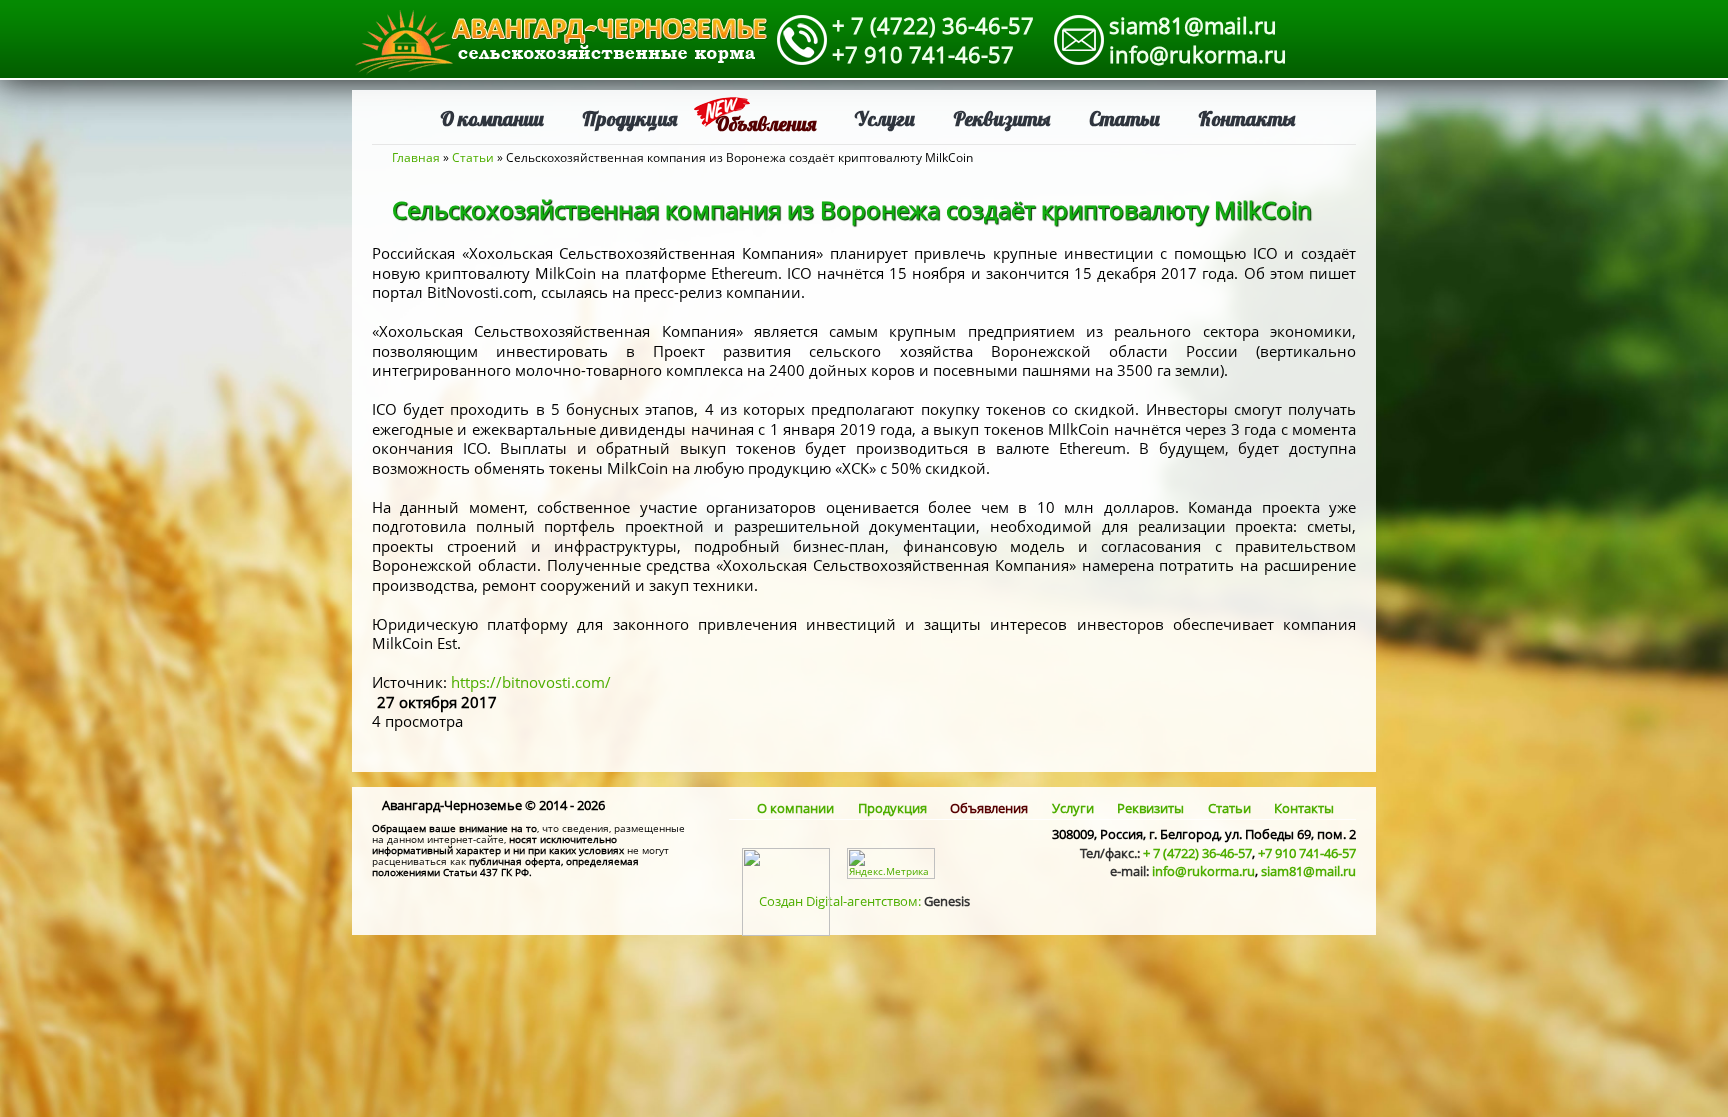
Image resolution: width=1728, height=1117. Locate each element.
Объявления (765, 123)
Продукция (629, 118)
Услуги (884, 118)
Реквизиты (1002, 118)
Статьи (1124, 118)
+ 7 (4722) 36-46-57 (933, 25)
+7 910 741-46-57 (923, 54)
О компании (492, 118)
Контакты (1247, 118)
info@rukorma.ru (1198, 54)
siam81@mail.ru (1193, 25)
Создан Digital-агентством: (864, 901)
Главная (416, 157)
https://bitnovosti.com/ (531, 682)
